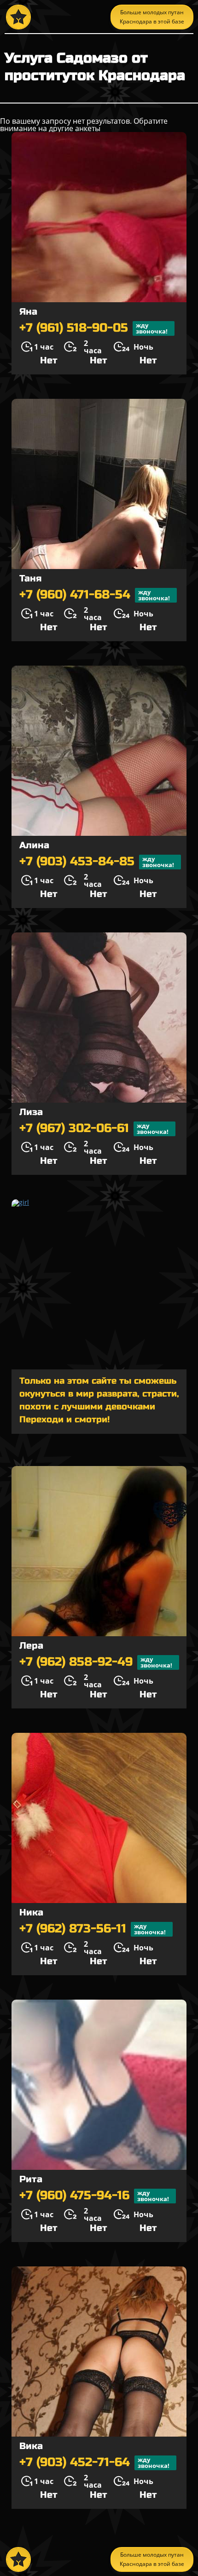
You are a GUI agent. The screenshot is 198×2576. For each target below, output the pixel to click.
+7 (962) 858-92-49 (96, 1662)
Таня (30, 578)
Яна (28, 312)
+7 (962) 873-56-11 (93, 1929)
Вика (31, 2446)
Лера (31, 1646)
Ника (31, 1912)
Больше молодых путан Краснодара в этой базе (152, 17)
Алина (34, 845)
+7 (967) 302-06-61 (94, 1129)
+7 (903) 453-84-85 (97, 862)
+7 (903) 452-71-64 (94, 2463)
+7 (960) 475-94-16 (94, 2196)
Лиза (31, 1112)
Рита (31, 2179)
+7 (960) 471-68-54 (95, 595)
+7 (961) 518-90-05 (93, 328)
